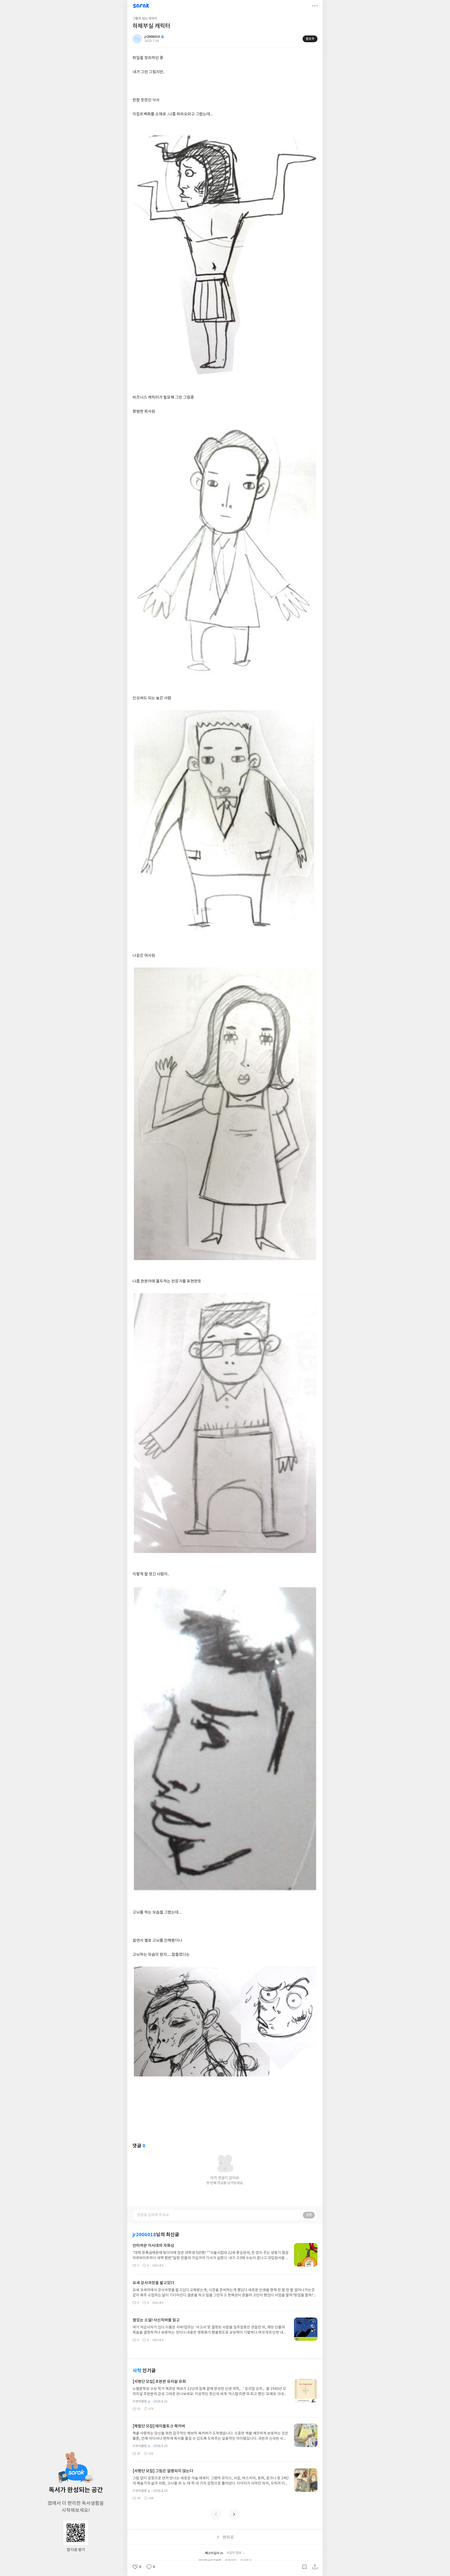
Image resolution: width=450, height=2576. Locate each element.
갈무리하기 (304, 2567)
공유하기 (315, 2567)
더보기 (315, 6)
